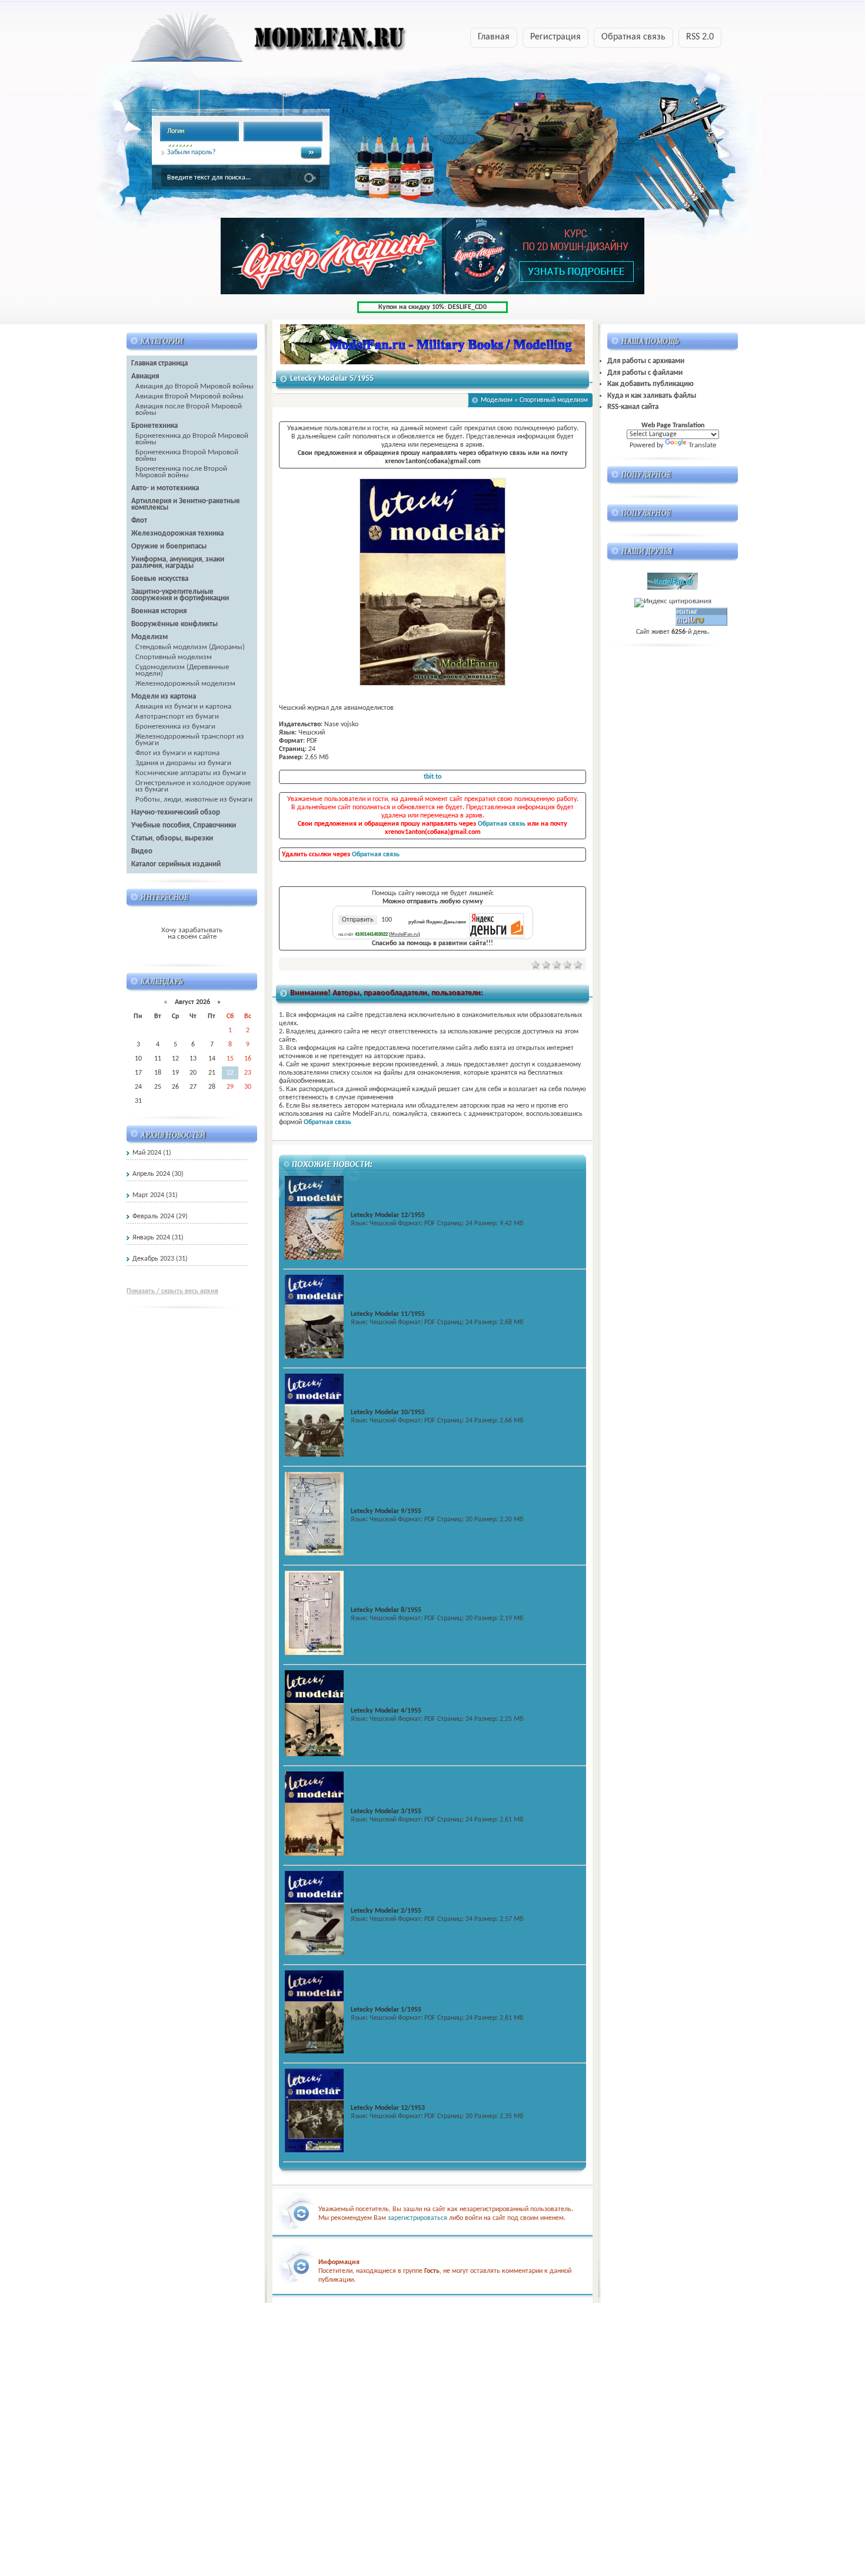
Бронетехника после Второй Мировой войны (181, 472)
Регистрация (555, 37)
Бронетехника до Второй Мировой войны (192, 439)
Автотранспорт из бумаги (177, 717)
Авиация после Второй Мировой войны (189, 410)
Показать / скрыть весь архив (172, 1291)
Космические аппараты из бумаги (191, 773)
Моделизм (497, 400)
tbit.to (432, 777)
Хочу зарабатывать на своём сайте (192, 933)
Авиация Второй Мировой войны (189, 396)
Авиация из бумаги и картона (183, 707)
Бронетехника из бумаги (175, 727)
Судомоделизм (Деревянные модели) (182, 670)
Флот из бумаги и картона (177, 753)
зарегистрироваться (417, 2218)
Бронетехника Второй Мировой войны (187, 456)
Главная (494, 37)
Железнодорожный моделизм (185, 684)
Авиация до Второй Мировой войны (194, 386)
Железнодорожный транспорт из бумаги (190, 740)
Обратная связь (633, 37)
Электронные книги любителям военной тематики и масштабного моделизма (246, 41)
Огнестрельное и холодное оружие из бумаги (193, 786)
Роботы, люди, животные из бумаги (194, 800)
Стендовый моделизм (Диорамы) (190, 647)
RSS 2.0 (700, 37)
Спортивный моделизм (174, 657)
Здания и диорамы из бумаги (183, 763)
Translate (702, 445)
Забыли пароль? (192, 152)
